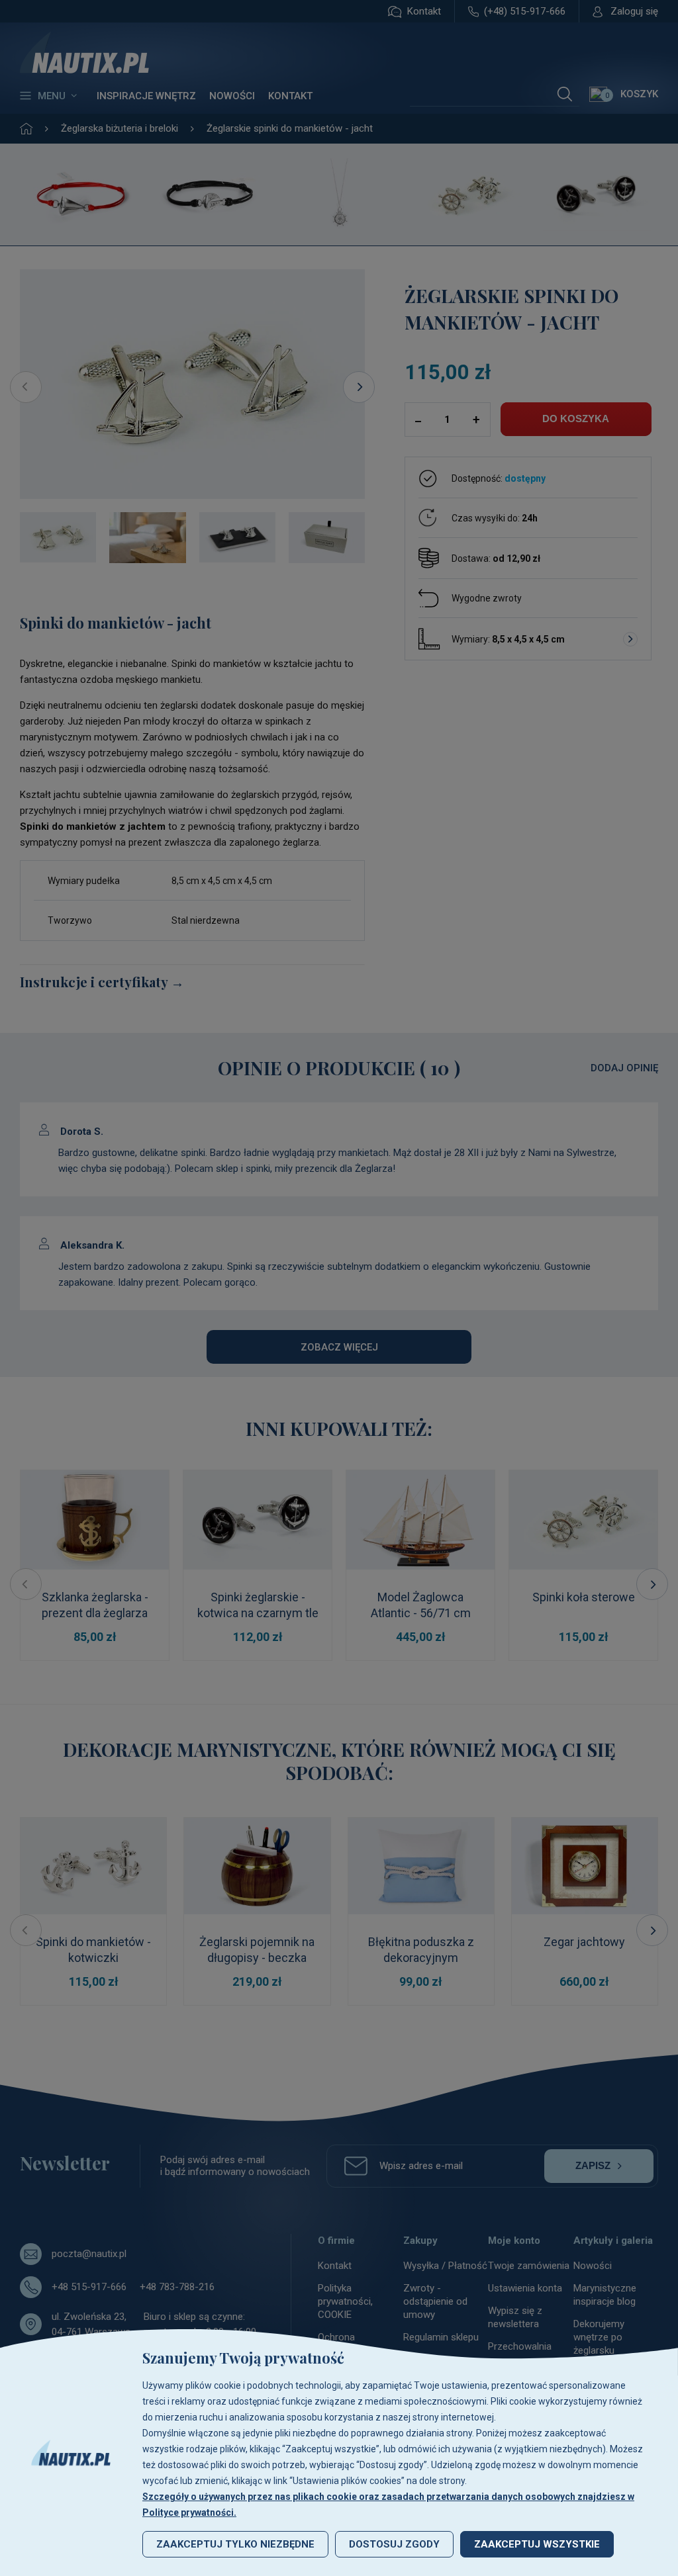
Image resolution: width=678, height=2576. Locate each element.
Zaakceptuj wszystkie (537, 2544)
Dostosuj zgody (394, 2544)
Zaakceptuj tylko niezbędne (235, 2544)
